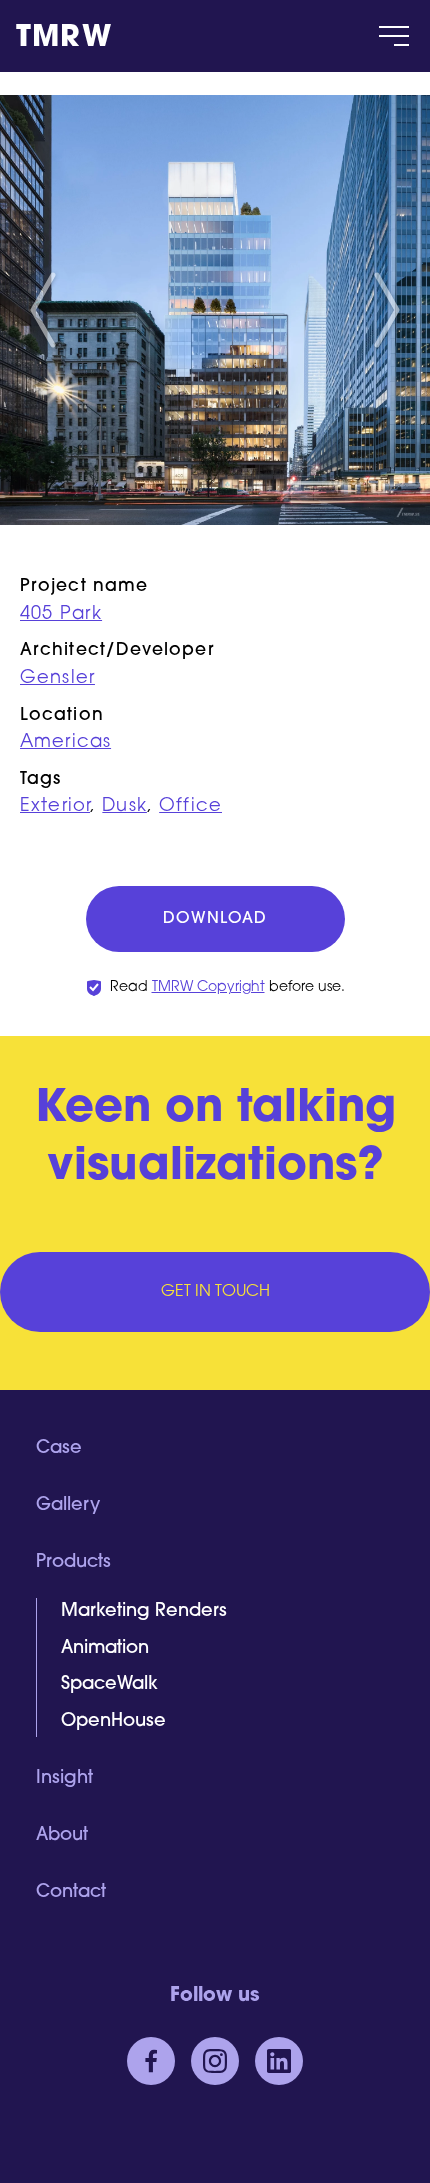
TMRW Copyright (208, 987)
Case (59, 1449)
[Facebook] (151, 2061)
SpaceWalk (109, 1685)
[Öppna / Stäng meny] (394, 36)
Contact (71, 1893)
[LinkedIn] (279, 2061)
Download (215, 919)
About (62, 1836)
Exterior (55, 807)
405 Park (61, 615)
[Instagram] (215, 2061)
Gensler (57, 679)
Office (190, 807)
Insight (64, 1779)
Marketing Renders (144, 1612)
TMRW (64, 39)
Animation (105, 1649)
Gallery (68, 1506)
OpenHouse (113, 1722)
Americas (65, 743)
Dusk (124, 807)
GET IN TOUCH (215, 1292)
